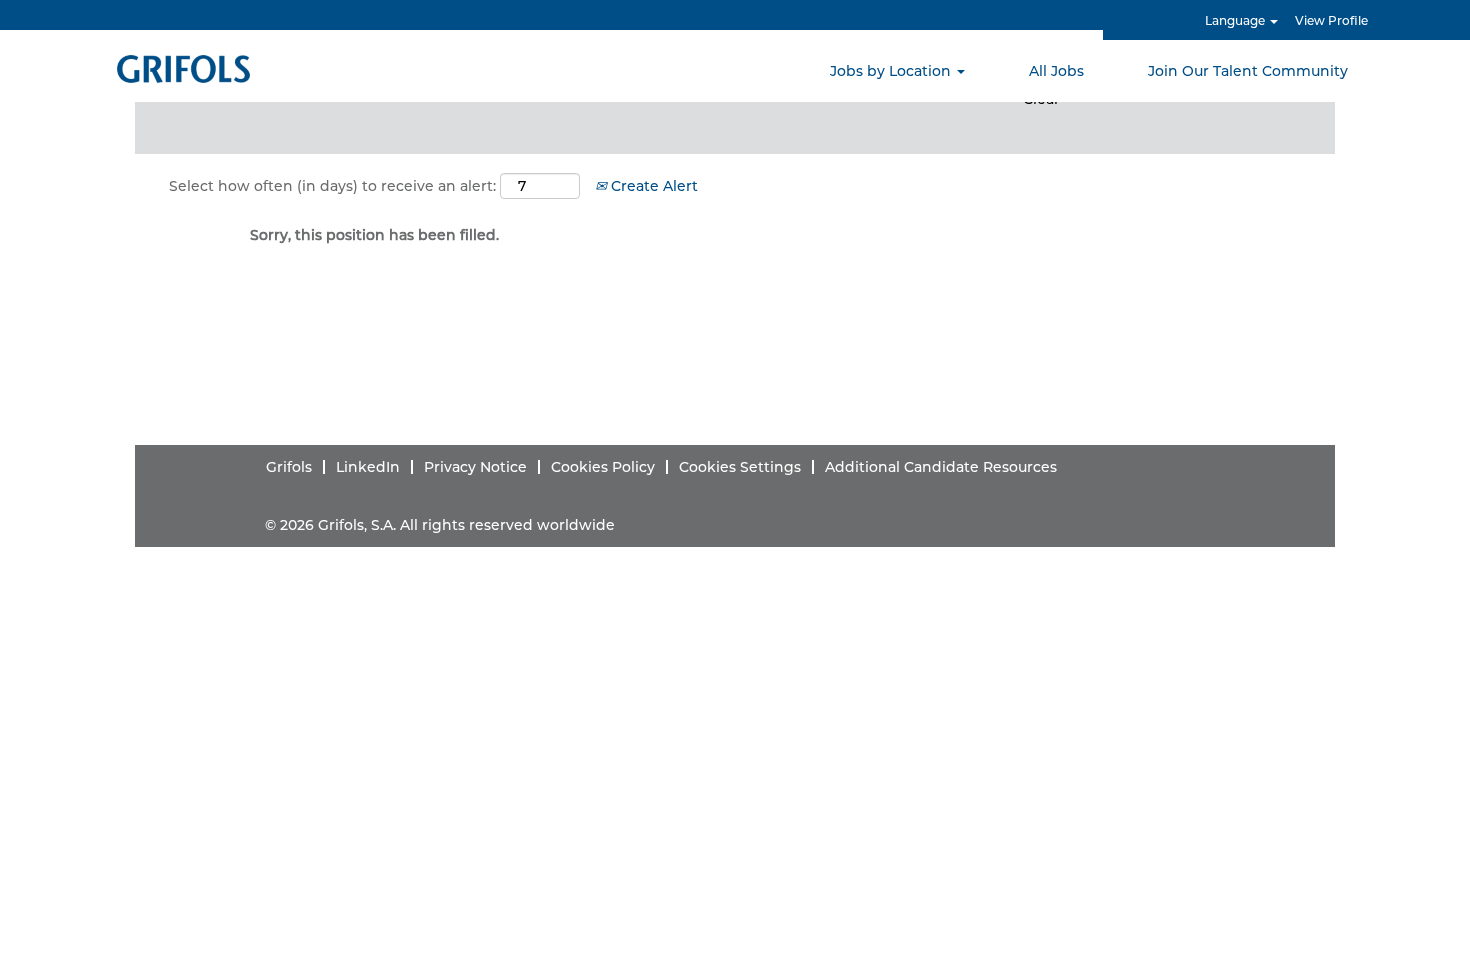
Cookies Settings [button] (740, 467)
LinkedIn (368, 467)
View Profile (1331, 20)
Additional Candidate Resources (941, 467)
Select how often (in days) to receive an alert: (332, 186)
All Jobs (1056, 71)
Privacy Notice (475, 467)
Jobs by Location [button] (892, 71)
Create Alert (652, 186)
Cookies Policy (603, 467)
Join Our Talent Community (1248, 71)
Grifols (289, 467)
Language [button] (1236, 20)
